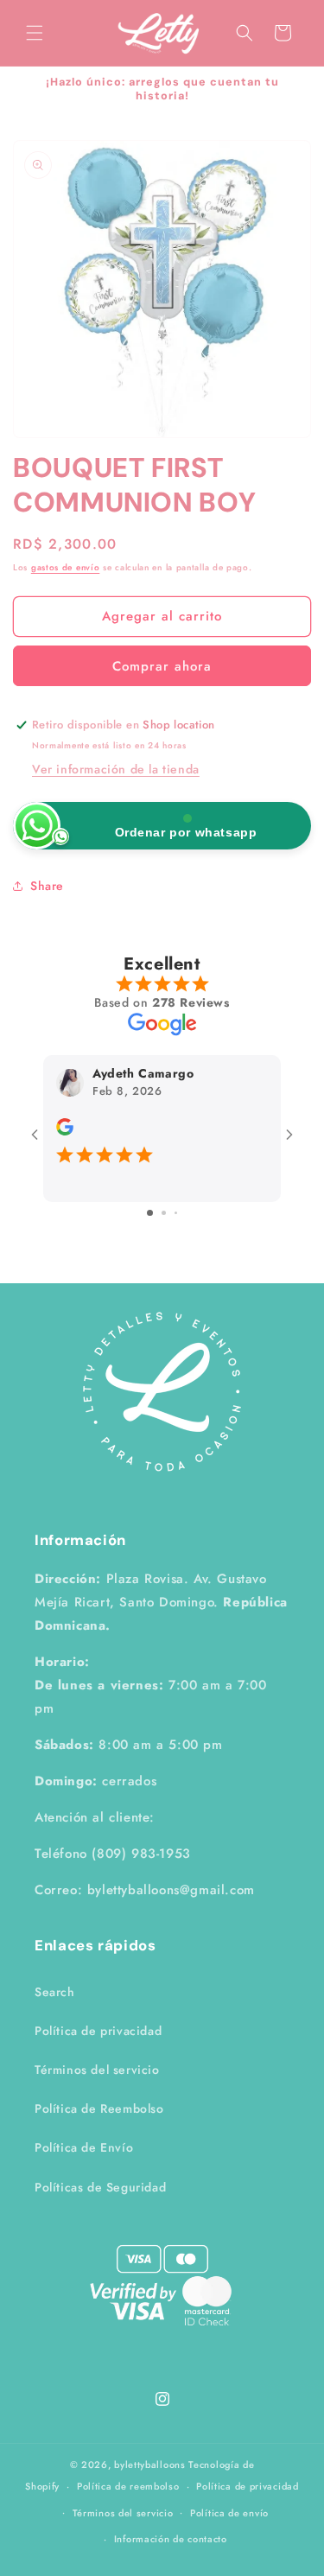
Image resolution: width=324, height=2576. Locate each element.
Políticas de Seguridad (100, 2187)
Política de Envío (84, 2147)
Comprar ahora (162, 666)
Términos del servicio (97, 2070)
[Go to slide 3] (176, 1213)
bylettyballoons (150, 2465)
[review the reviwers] (65, 1131)
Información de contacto (171, 2539)
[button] (35, 33)
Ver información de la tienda (116, 769)
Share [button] (47, 886)
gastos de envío (66, 567)
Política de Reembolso (99, 2109)
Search (55, 1992)
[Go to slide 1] (150, 1213)
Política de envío (229, 2513)
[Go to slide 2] (164, 1213)
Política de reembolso (128, 2486)
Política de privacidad (98, 2031)
